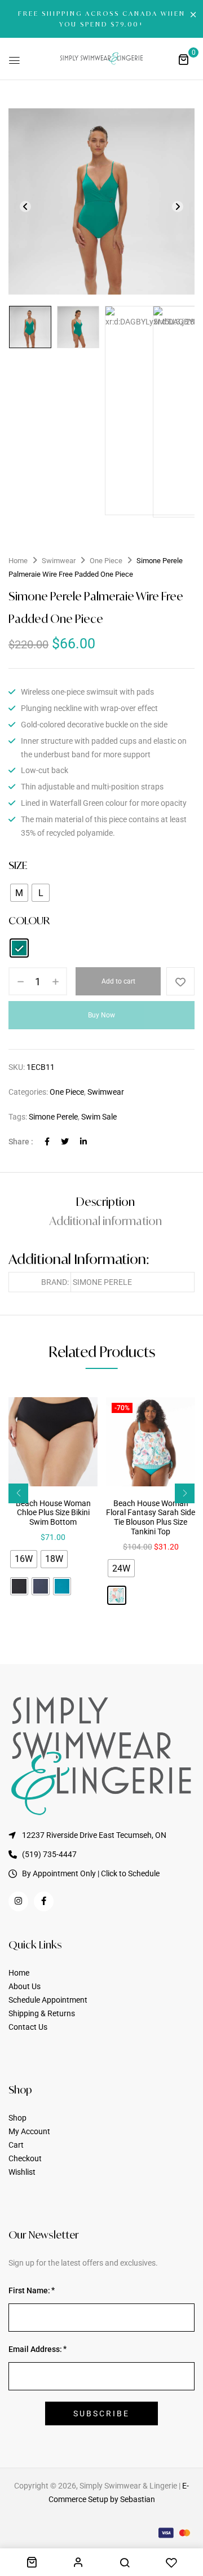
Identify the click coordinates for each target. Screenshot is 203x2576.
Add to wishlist (180, 981)
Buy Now (101, 1015)
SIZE (18, 865)
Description (105, 1202)
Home (18, 561)
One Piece (106, 561)
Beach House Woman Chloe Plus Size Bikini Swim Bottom (53, 1513)
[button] (183, 59)
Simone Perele (53, 1117)
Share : (21, 1142)
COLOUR (29, 920)
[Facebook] (47, 1142)
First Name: (29, 2290)
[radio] (19, 893)
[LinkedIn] (83, 1142)
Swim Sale (99, 1117)
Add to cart (118, 981)
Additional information (106, 1221)
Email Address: (35, 2349)
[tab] (105, 1202)
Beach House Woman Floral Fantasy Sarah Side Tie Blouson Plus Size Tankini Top (151, 1517)
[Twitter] (65, 1142)
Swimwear (59, 561)
